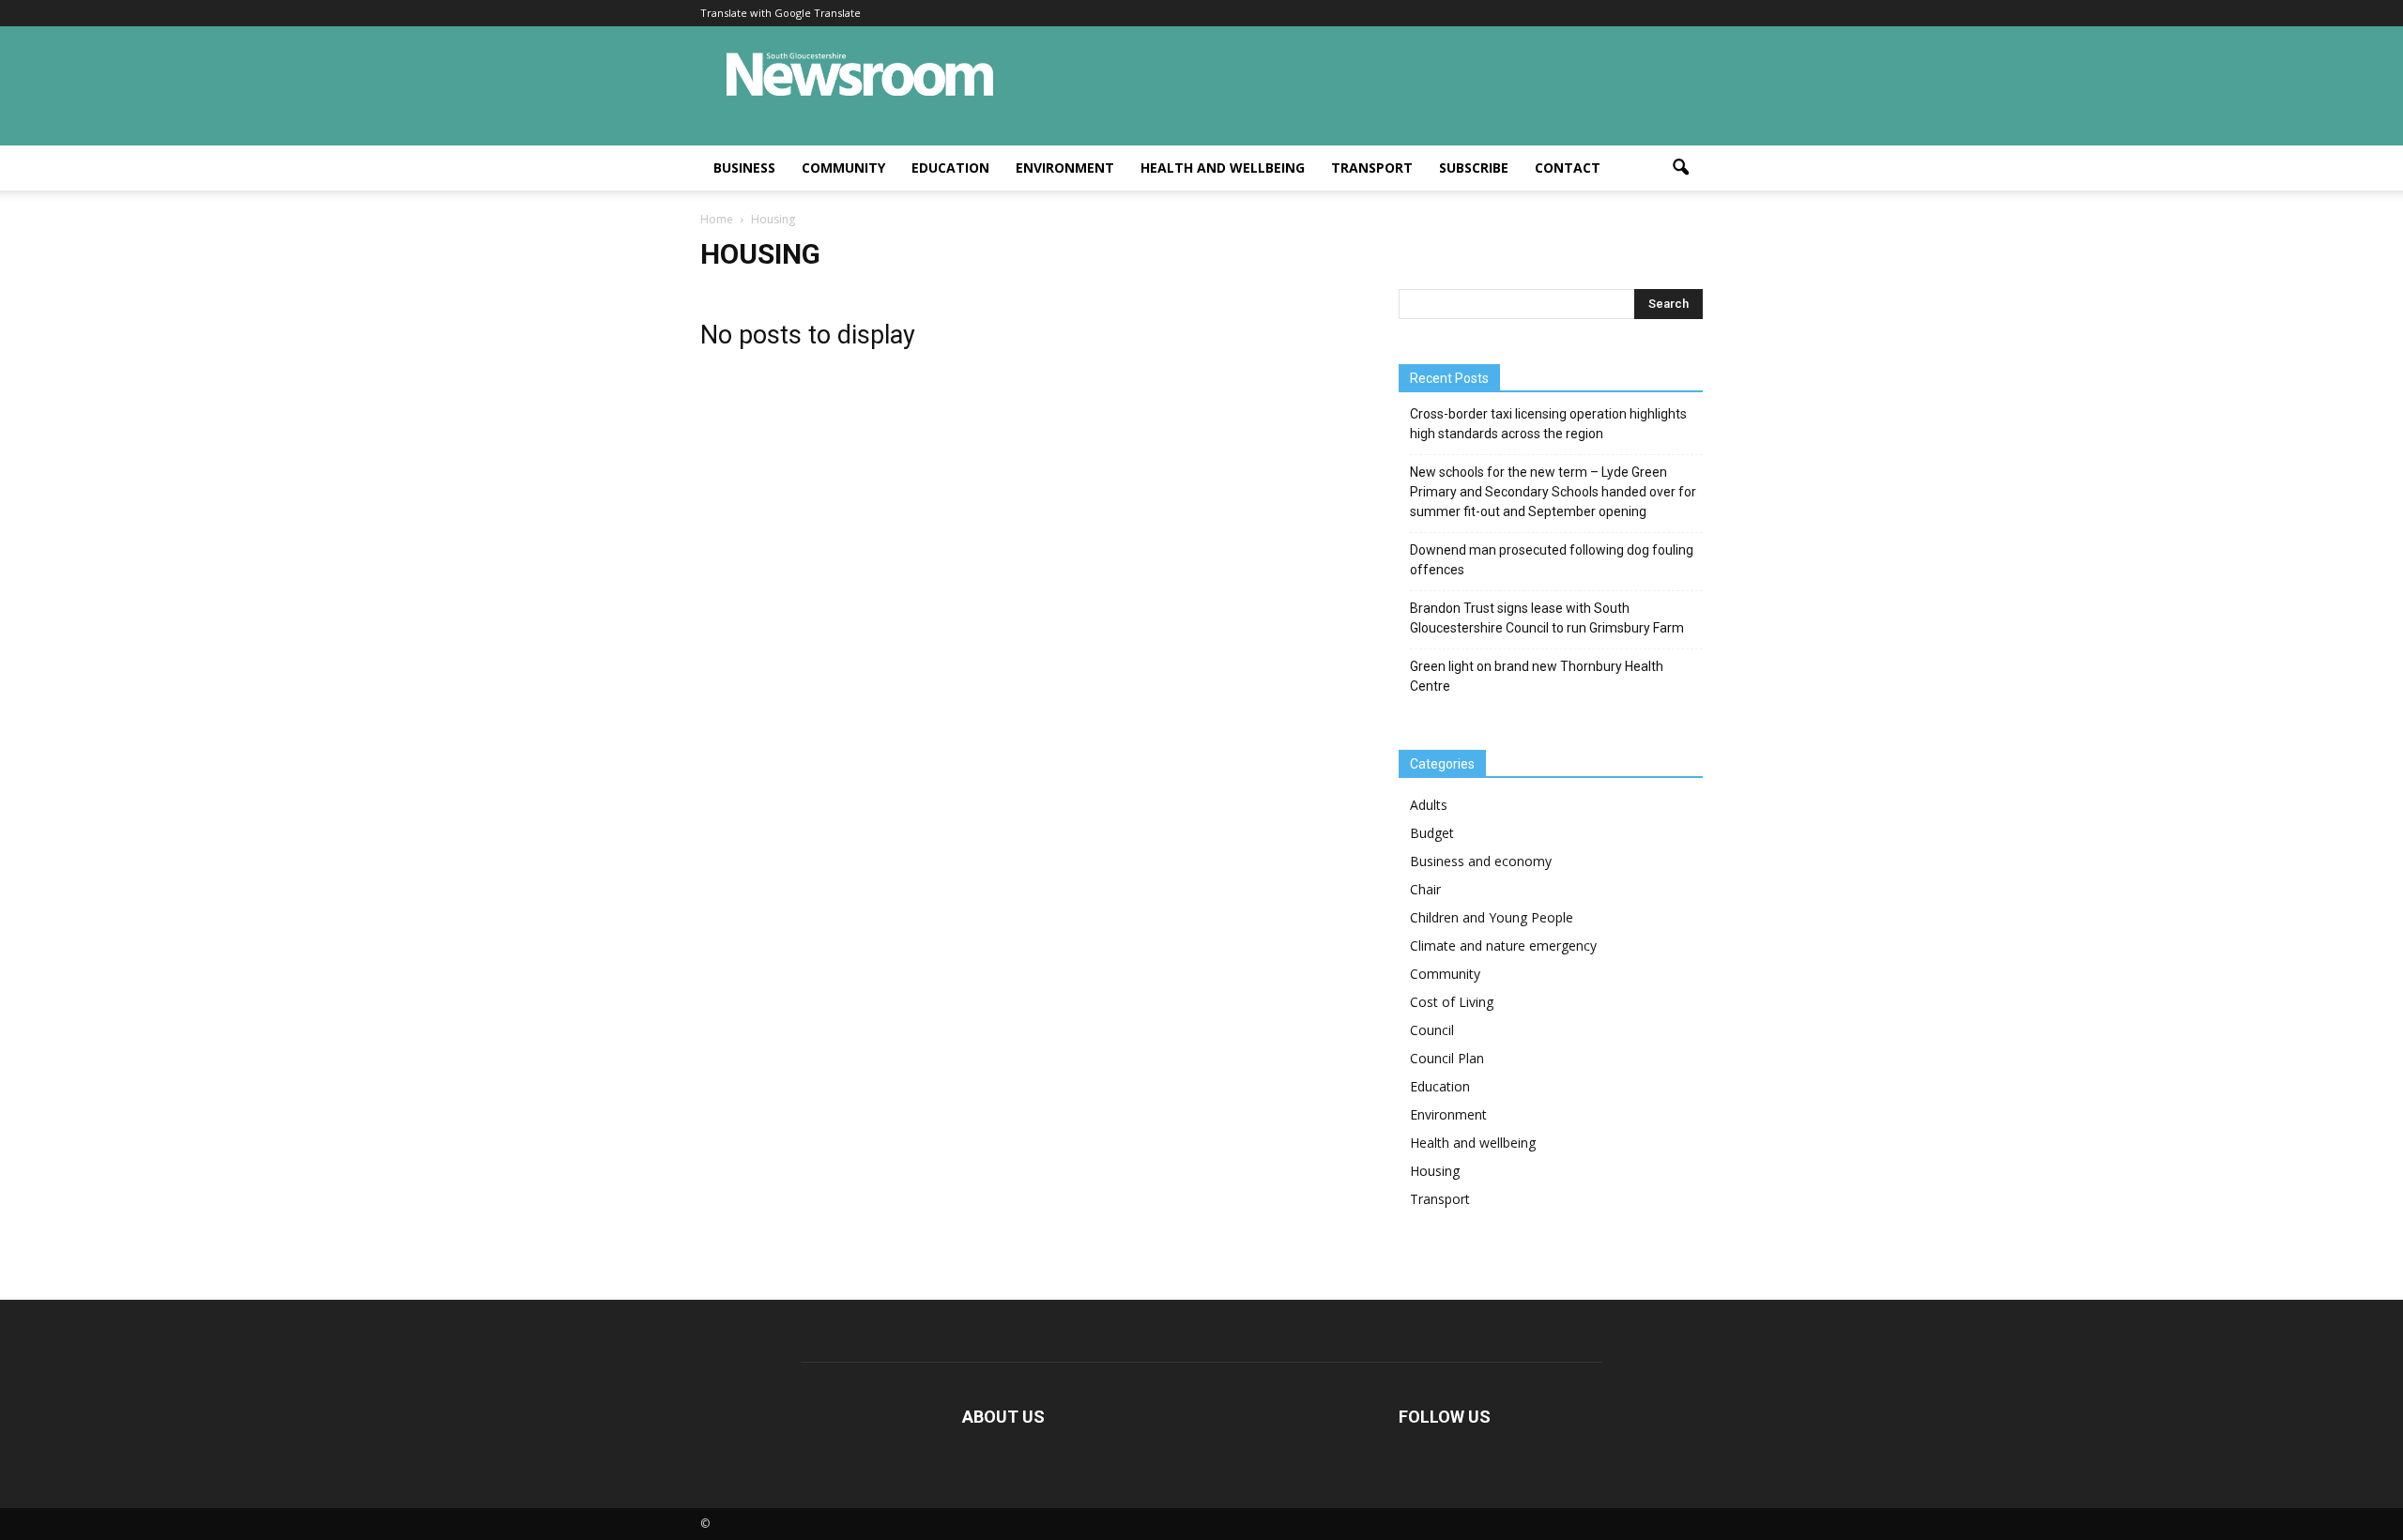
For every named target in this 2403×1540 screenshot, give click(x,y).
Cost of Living (1452, 1002)
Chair (1425, 889)
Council (1432, 1030)
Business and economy (1481, 861)
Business (744, 168)
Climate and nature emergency (1503, 945)
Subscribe (1474, 168)
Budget (1432, 833)
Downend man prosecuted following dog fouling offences (1552, 560)
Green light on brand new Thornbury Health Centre (1537, 676)
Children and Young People (1492, 917)
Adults (1429, 805)
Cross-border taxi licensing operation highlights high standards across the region (1548, 424)
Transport (1372, 168)
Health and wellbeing (1223, 168)
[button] (1680, 168)
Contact (1568, 168)
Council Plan (1447, 1058)
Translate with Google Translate (781, 13)
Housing (1435, 1171)
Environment (1065, 168)
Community (843, 168)
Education (950, 168)
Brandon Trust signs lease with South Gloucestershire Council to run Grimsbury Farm (1547, 618)
